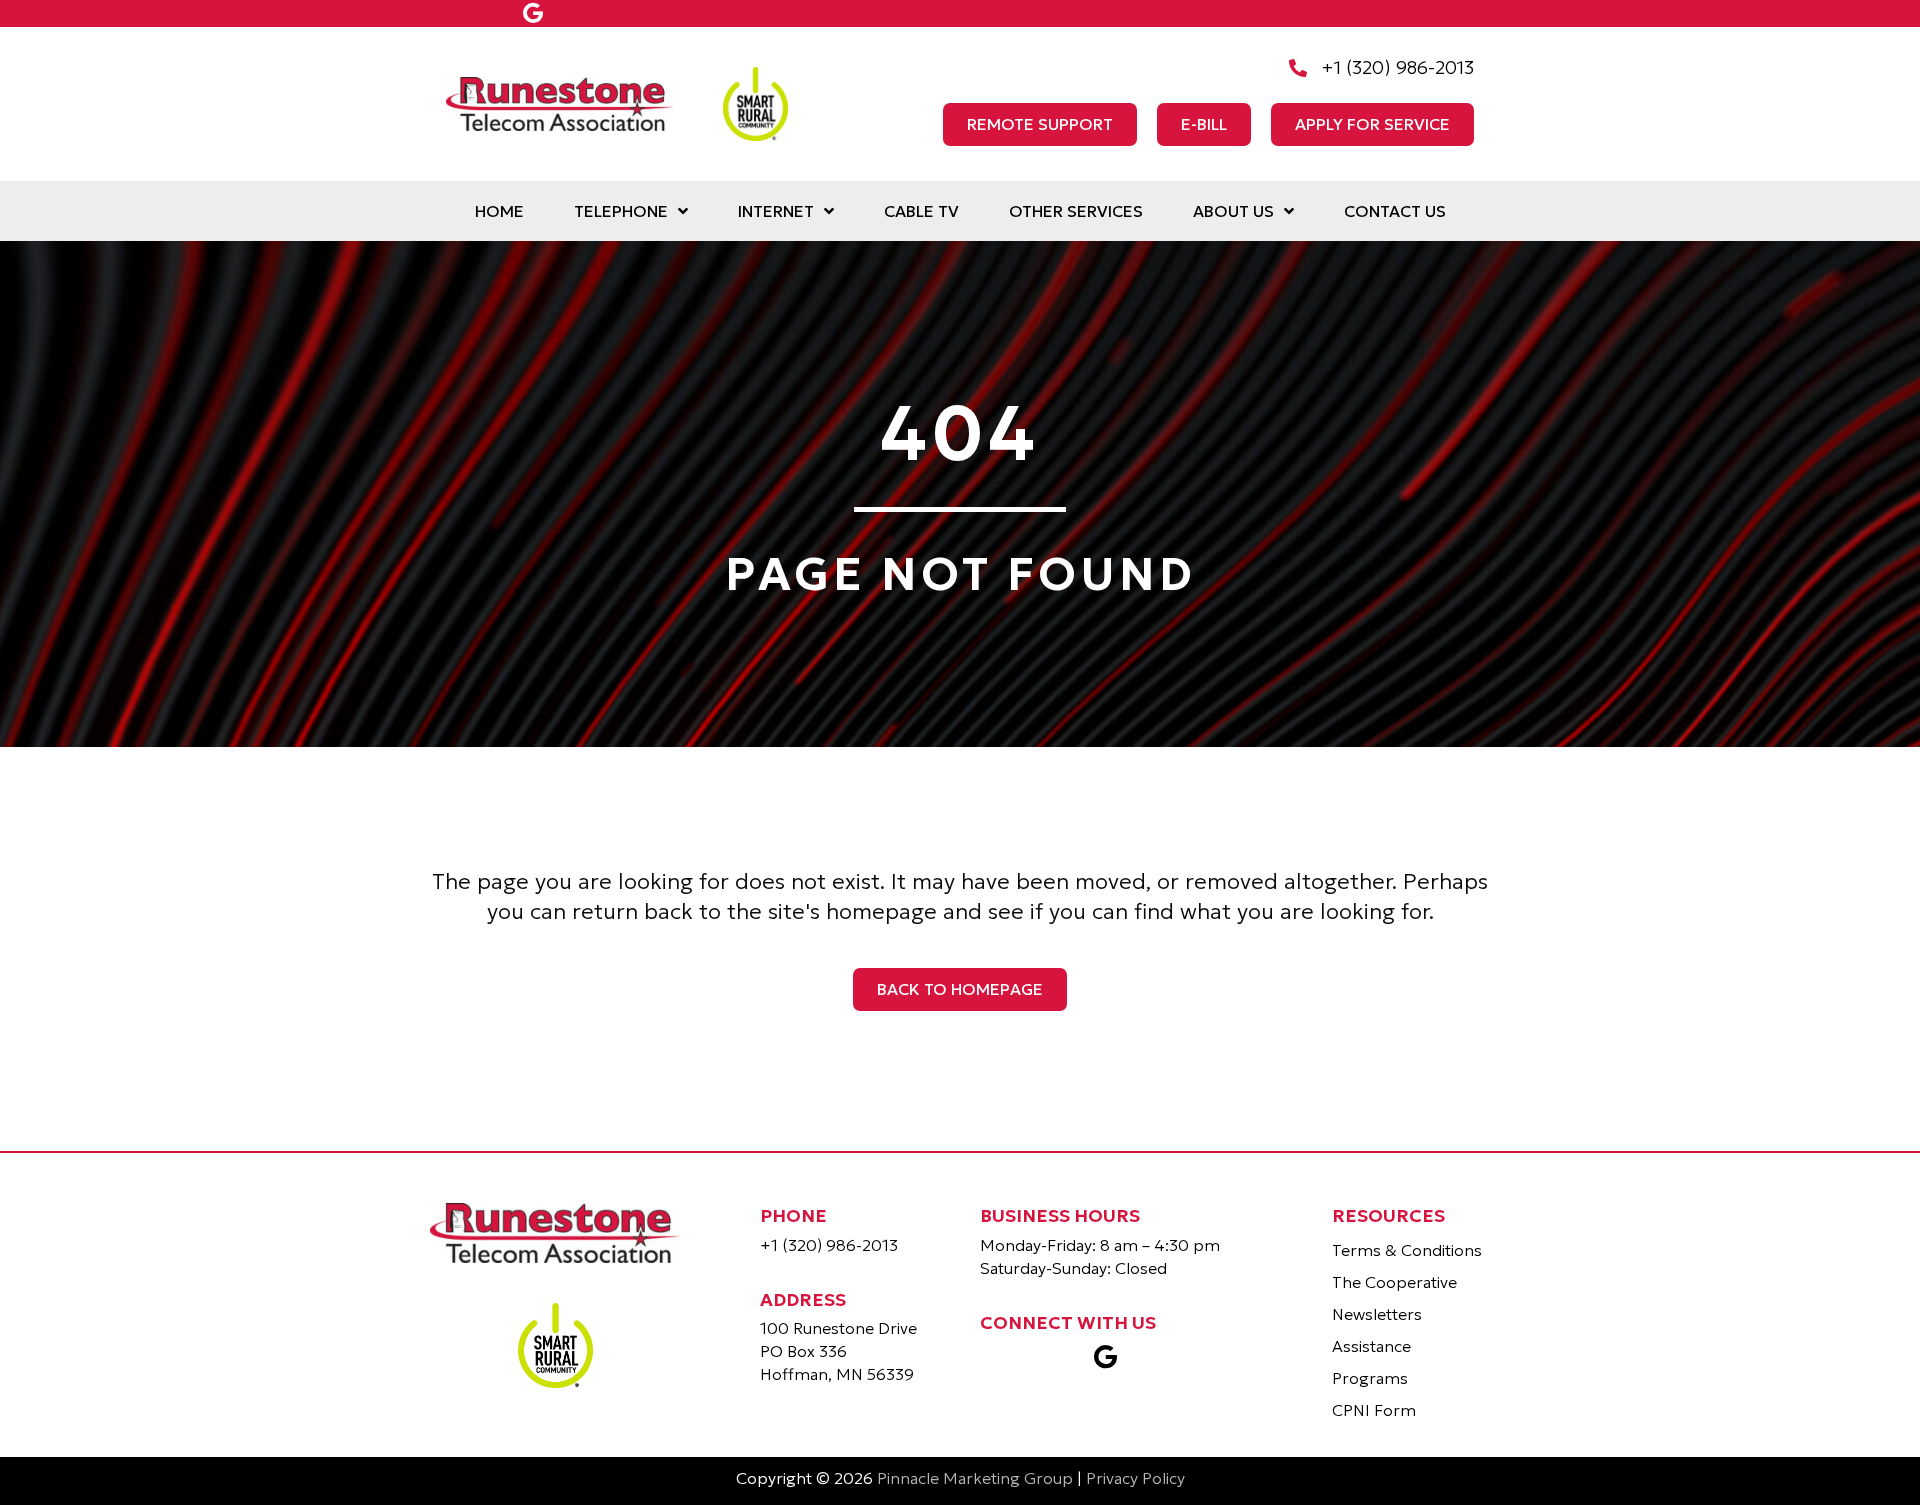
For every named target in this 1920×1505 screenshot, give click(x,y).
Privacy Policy (1135, 1478)
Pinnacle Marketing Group (975, 1478)
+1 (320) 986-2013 (829, 1245)
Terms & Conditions (1407, 1250)
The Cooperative (1394, 1282)
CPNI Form (1374, 1410)
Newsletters (1377, 1314)
